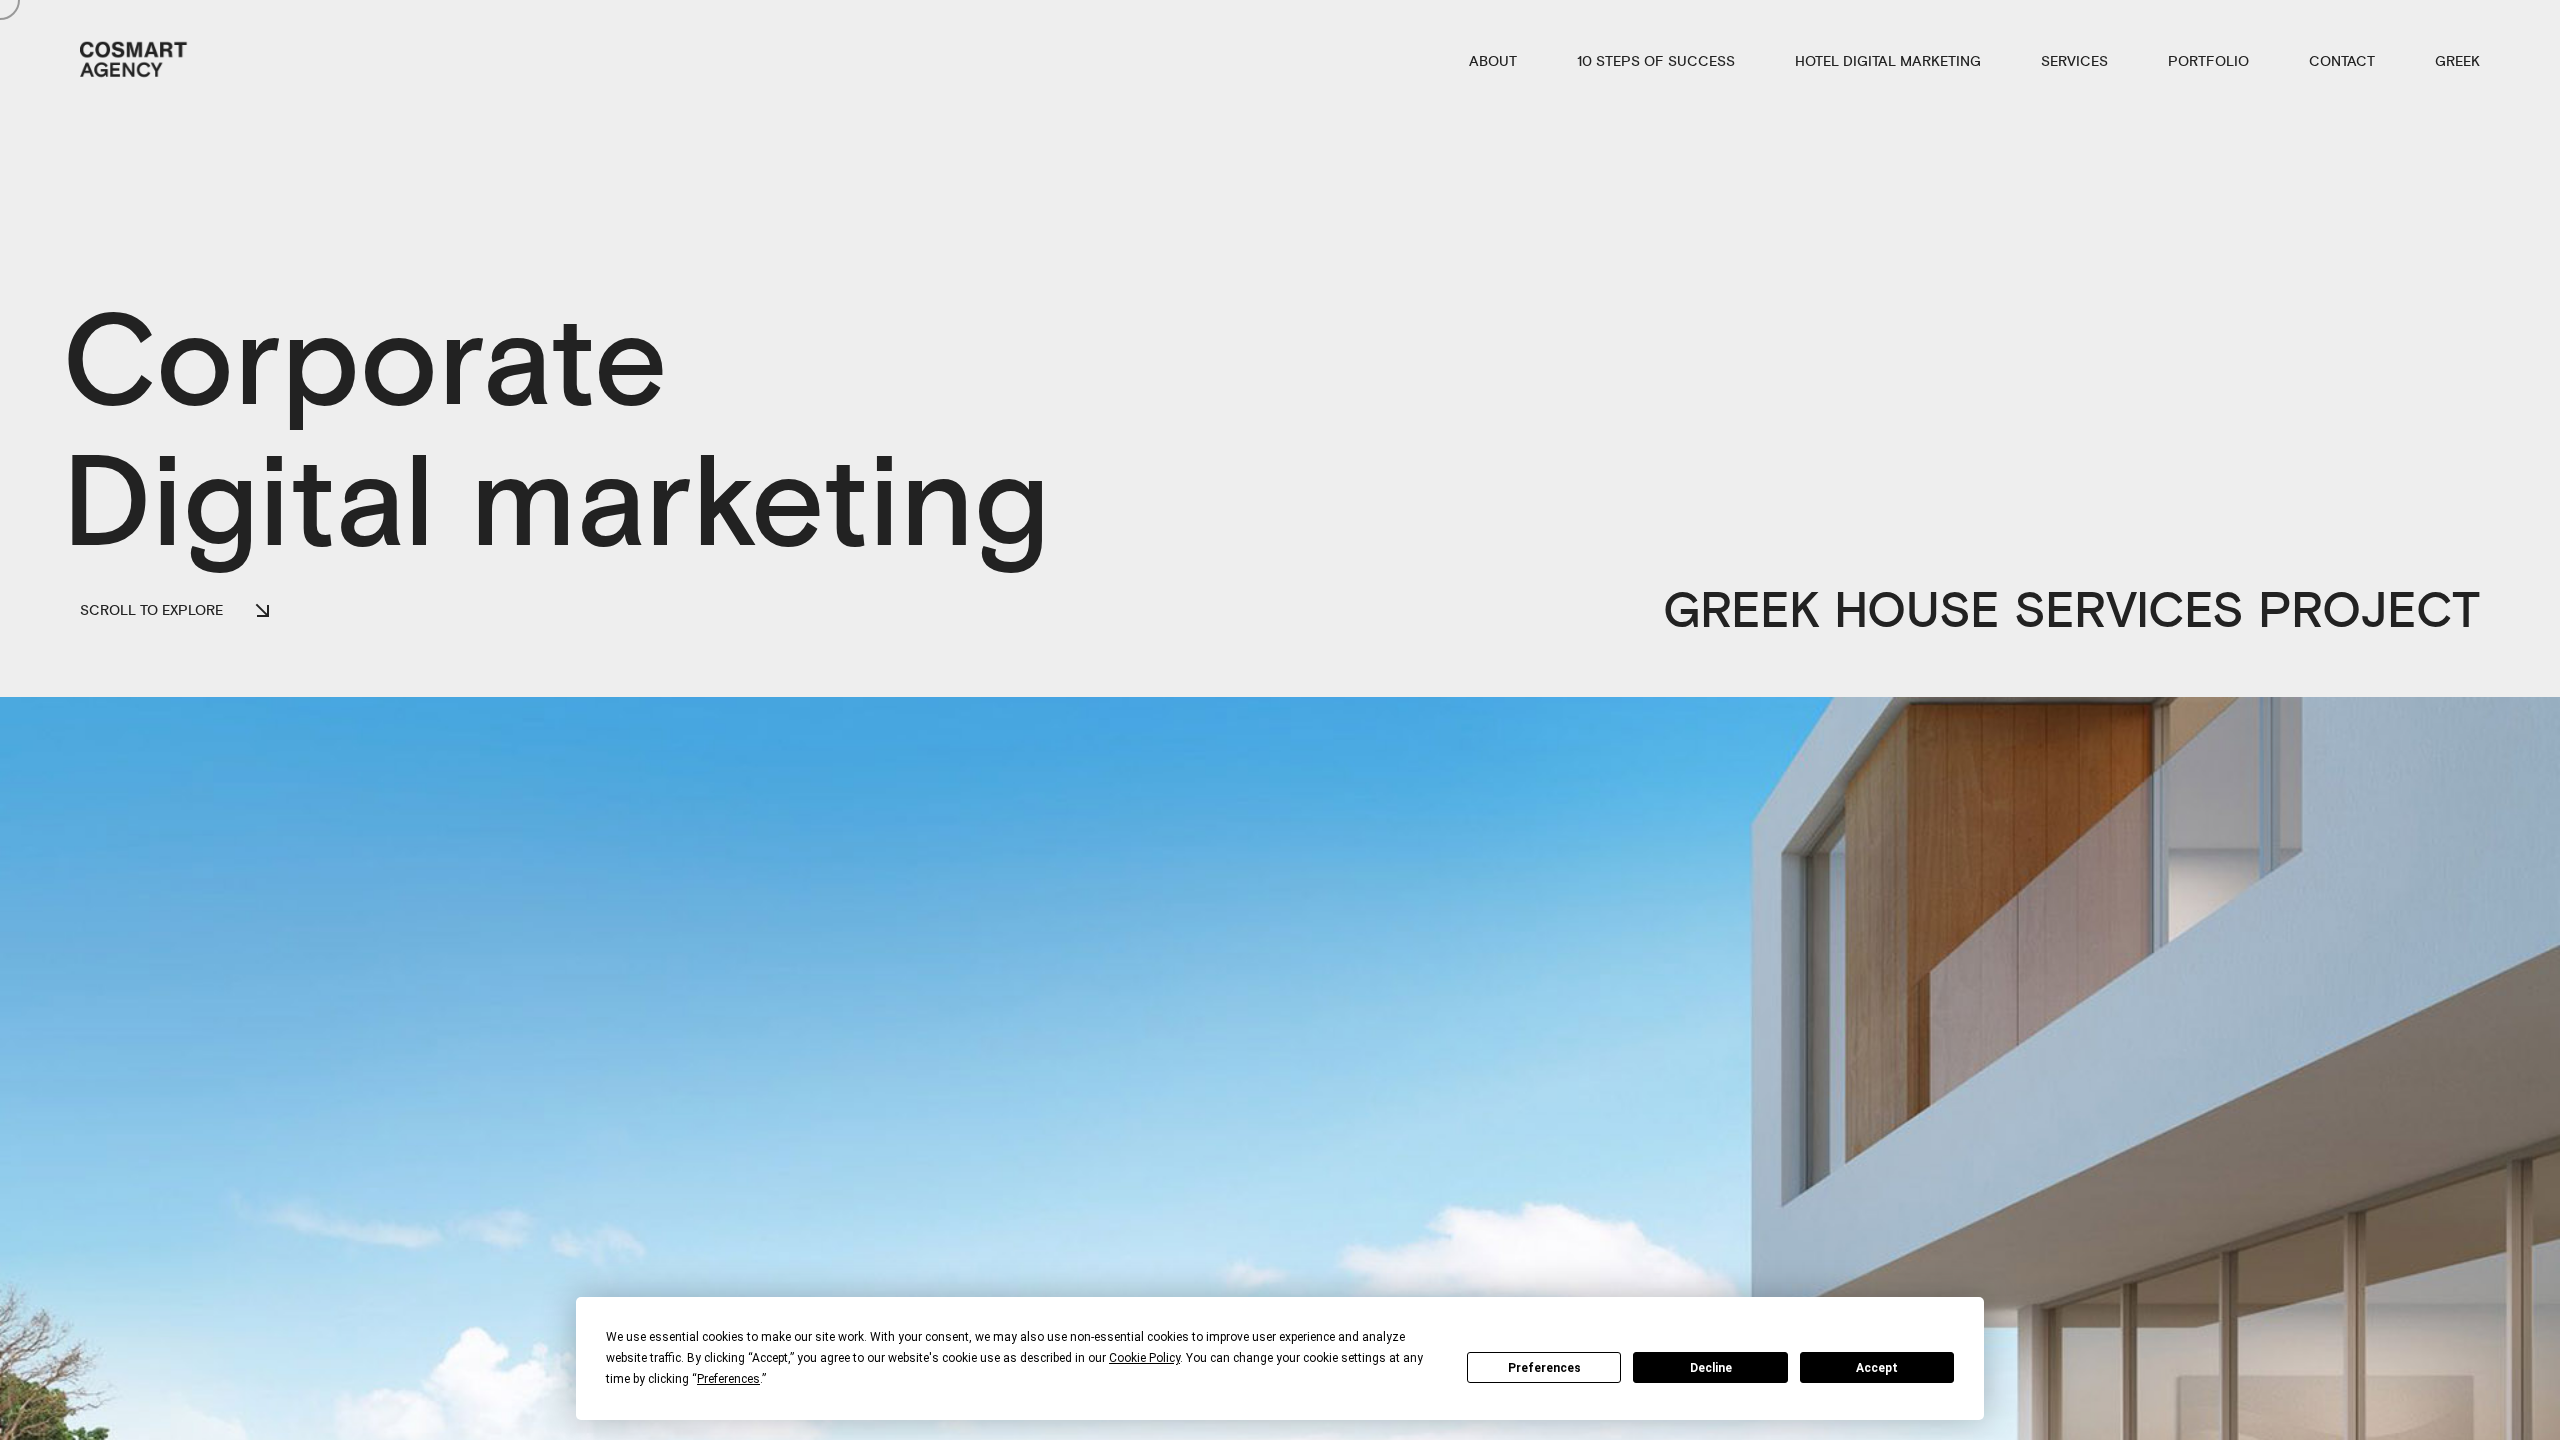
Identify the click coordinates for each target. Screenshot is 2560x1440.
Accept (1877, 1368)
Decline (1711, 1368)
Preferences (1544, 1368)
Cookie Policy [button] (1144, 1358)
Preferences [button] (728, 1379)
